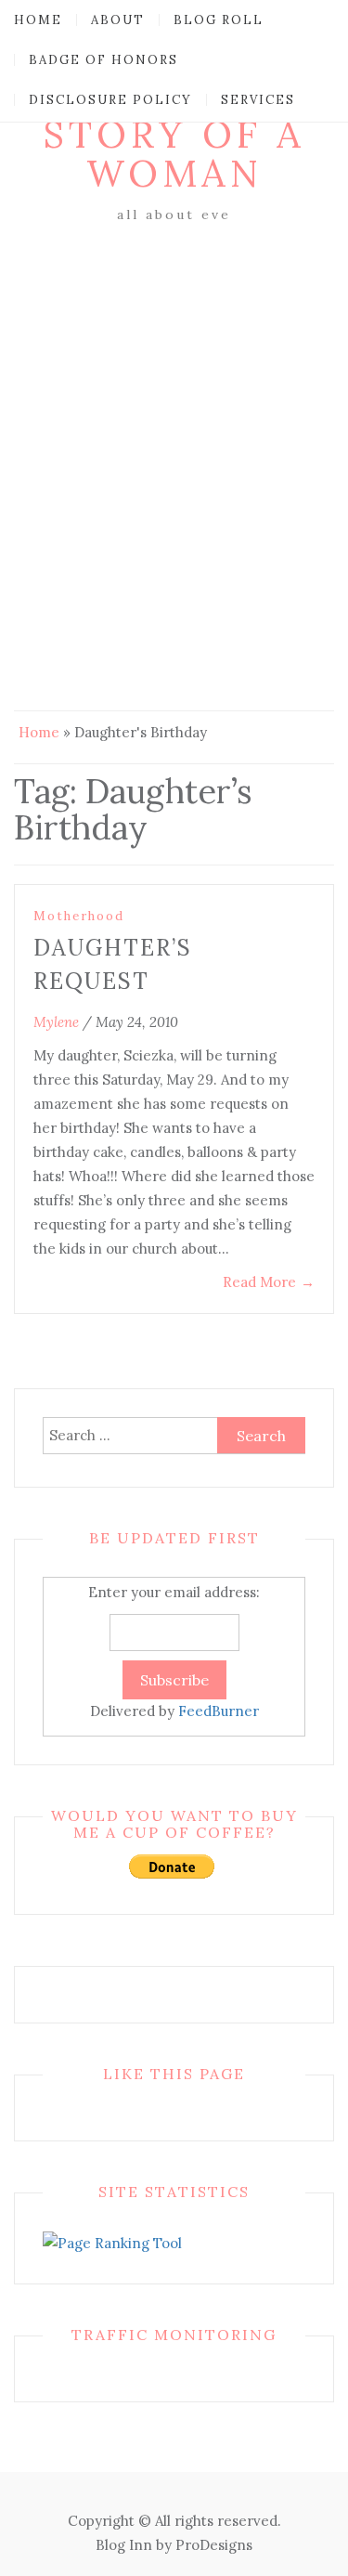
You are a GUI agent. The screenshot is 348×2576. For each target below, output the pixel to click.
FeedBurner (219, 1711)
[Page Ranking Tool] (112, 2242)
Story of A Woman (174, 154)
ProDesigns (214, 2545)
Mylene (56, 1022)
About (118, 20)
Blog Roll (219, 20)
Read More (269, 1282)
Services (258, 100)
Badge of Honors (103, 60)
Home (38, 20)
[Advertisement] (174, 411)
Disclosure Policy (110, 100)
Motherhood (79, 916)
